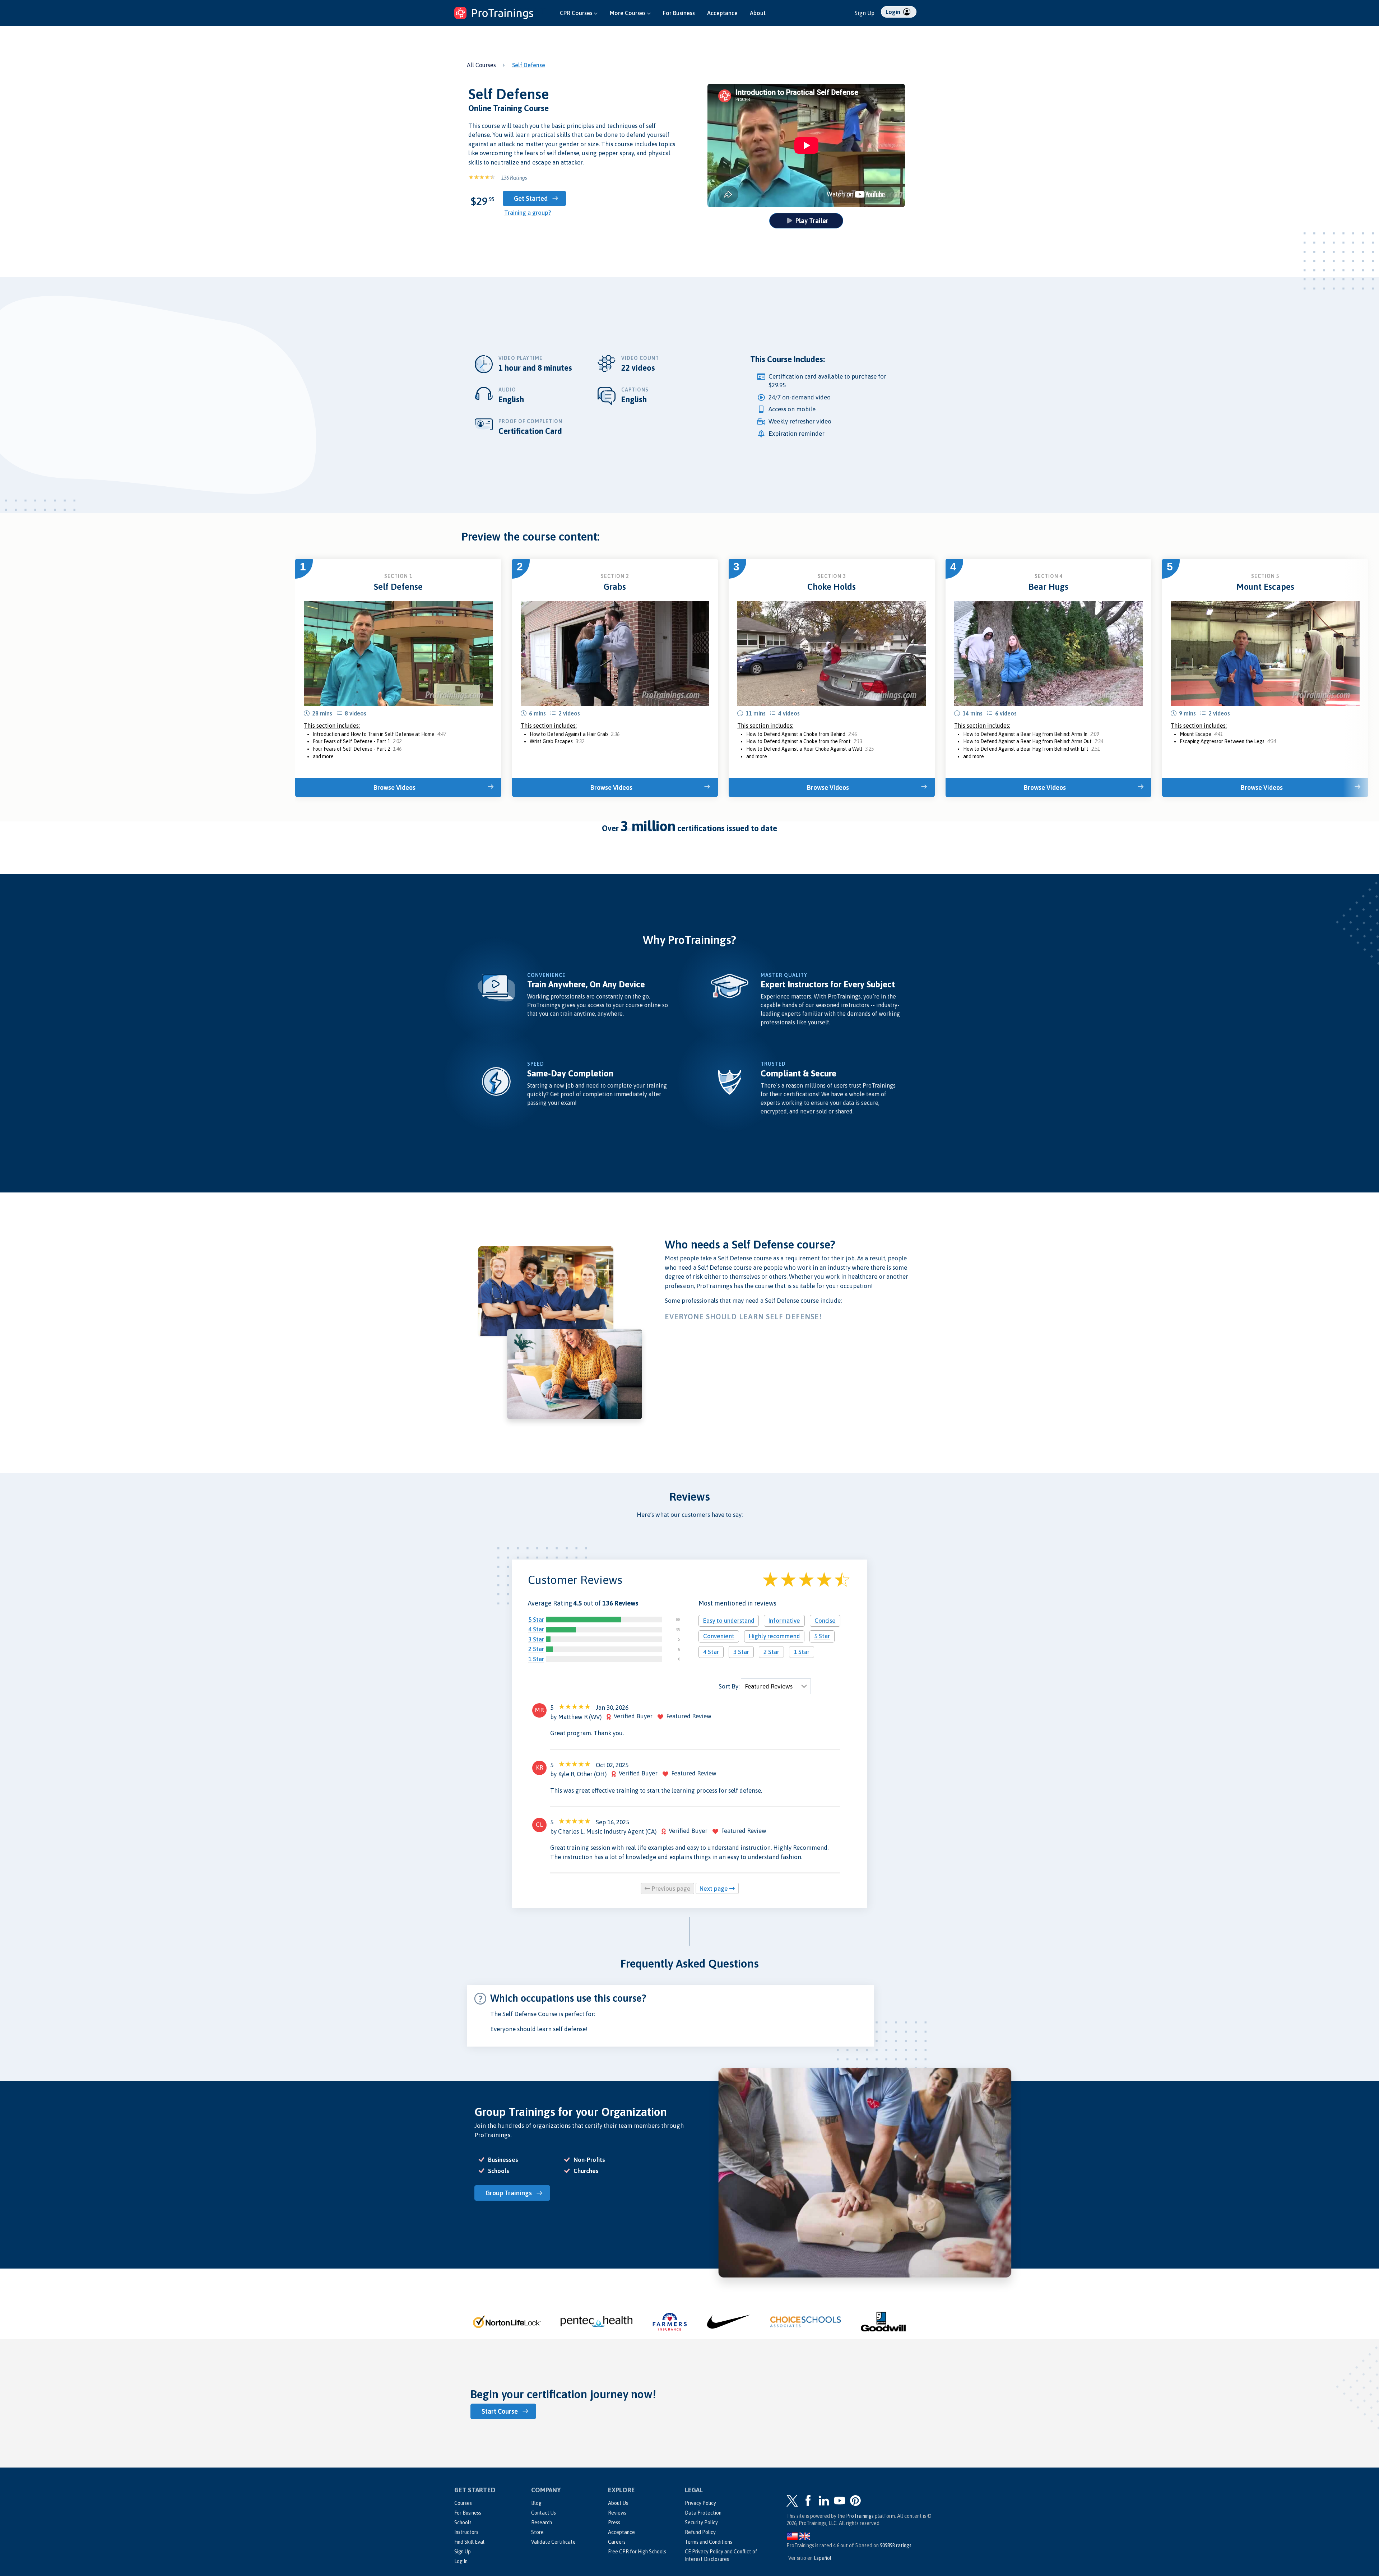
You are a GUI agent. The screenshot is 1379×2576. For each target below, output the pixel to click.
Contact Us (544, 2513)
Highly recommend (774, 1636)
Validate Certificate (553, 2542)
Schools (463, 2522)
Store (537, 2532)
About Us (618, 2503)
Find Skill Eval (469, 2542)
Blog (536, 2503)
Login (894, 12)
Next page (714, 1889)
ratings (896, 2545)
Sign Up (865, 13)
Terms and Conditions (709, 2542)
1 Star (536, 1659)
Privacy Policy (700, 2503)
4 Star (536, 1629)
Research (542, 2522)
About (758, 13)
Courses (463, 2503)
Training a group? (528, 213)
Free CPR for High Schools (637, 2552)
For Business (679, 13)
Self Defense (529, 65)
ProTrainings (860, 2516)
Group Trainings (509, 2193)
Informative (784, 1621)
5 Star (536, 1620)
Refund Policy (700, 2532)
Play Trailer (812, 221)
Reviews (617, 2513)
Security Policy (701, 2522)
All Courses (481, 65)
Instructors (466, 2532)
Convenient (719, 1636)
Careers (617, 2542)
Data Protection (703, 2513)
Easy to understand (729, 1621)
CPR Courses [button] (577, 13)
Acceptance (722, 13)
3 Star (536, 1639)
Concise (825, 1621)
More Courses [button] (628, 13)
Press (614, 2522)
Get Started (531, 198)
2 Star (536, 1649)
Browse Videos (394, 787)
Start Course (500, 2411)
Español (823, 2558)
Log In (461, 2561)
